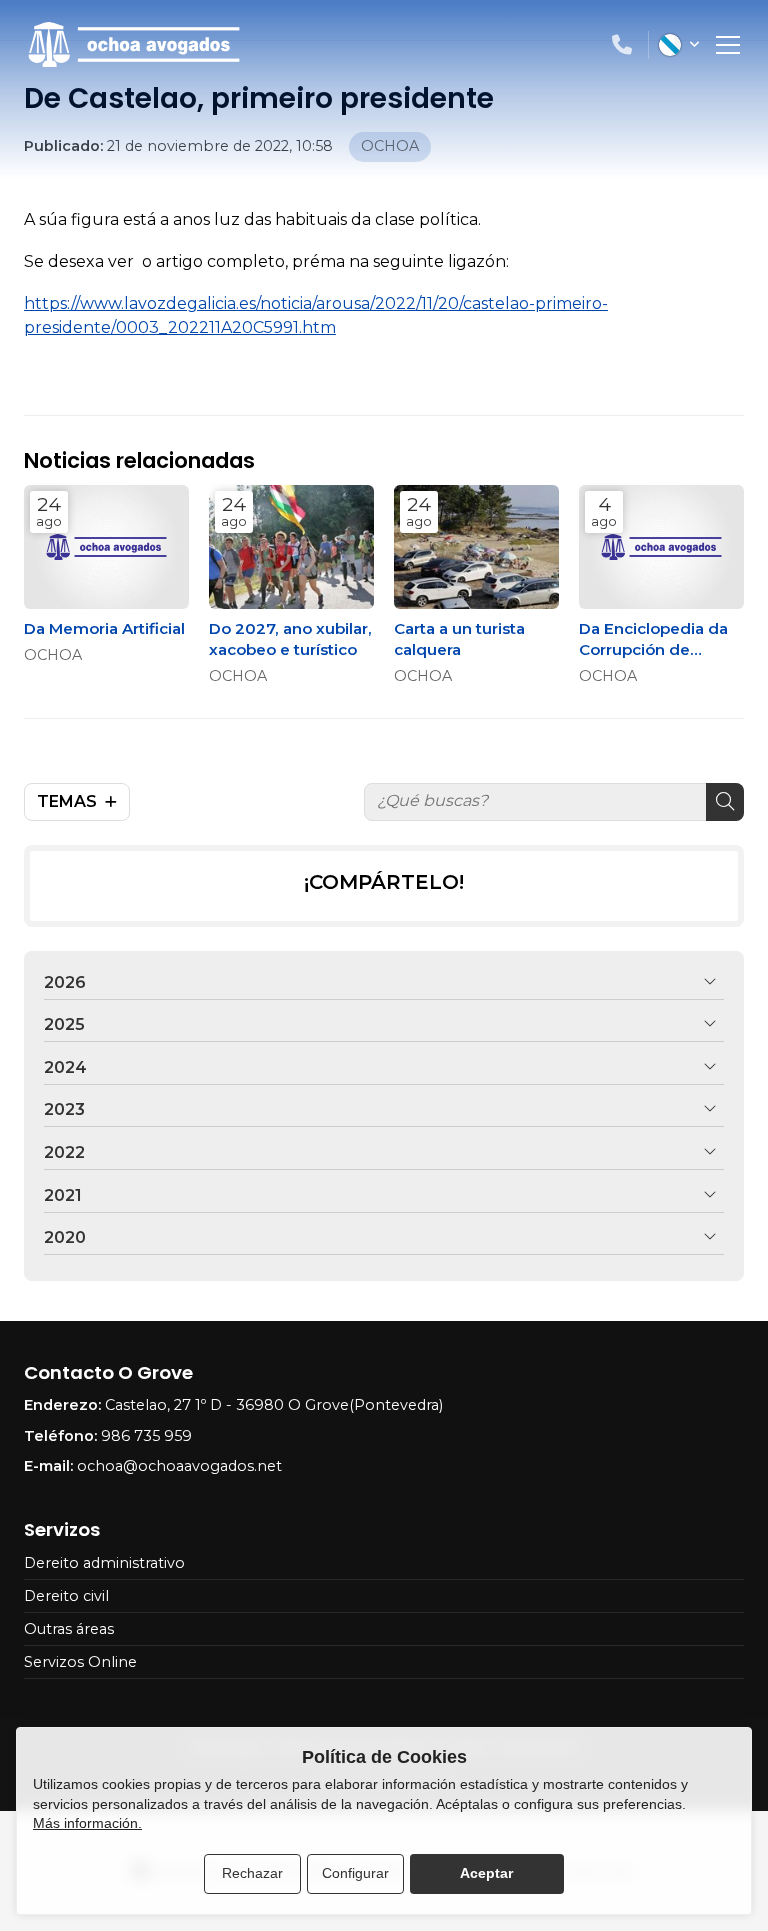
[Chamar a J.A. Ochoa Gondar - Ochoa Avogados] (622, 45)
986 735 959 (146, 1436)
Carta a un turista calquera (459, 639)
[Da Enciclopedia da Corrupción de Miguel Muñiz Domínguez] (661, 547)
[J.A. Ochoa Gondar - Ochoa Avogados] (134, 44)
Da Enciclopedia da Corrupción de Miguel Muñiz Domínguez (653, 640)
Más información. (87, 1823)
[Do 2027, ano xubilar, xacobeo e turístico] (291, 547)
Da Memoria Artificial (104, 628)
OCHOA (53, 655)
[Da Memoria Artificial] (106, 547)
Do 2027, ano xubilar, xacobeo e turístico (290, 639)
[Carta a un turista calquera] (476, 547)
